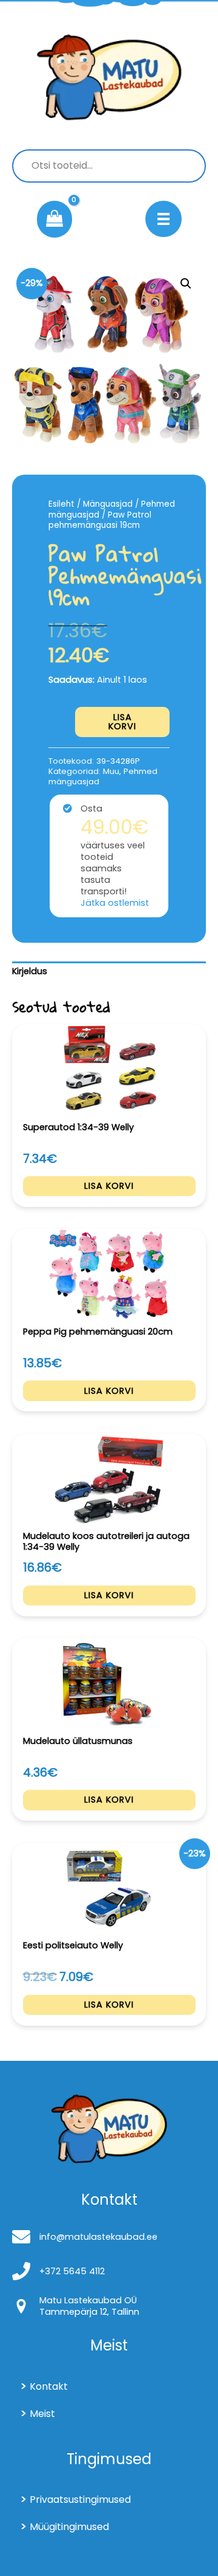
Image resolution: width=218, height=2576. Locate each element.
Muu (111, 771)
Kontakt (49, 2386)
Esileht (61, 504)
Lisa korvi (122, 722)
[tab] (109, 972)
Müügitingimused (69, 2527)
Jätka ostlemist (115, 903)
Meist (42, 2414)
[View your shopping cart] (54, 220)
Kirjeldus (30, 971)
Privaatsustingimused (80, 2500)
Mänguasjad (108, 504)
